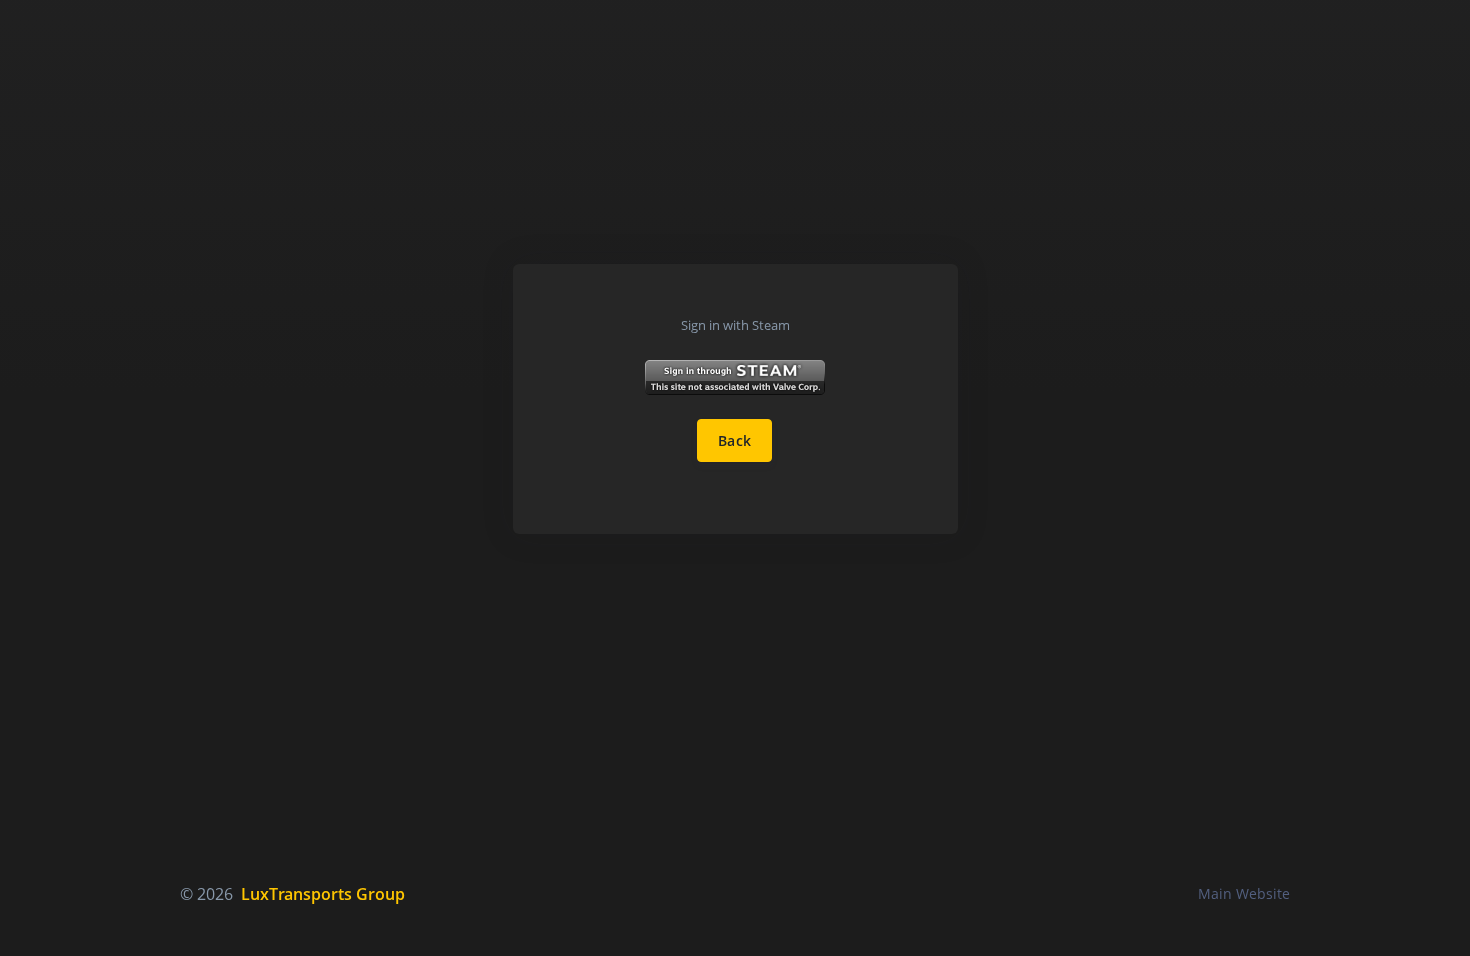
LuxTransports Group (323, 894)
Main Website (1244, 893)
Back (734, 440)
